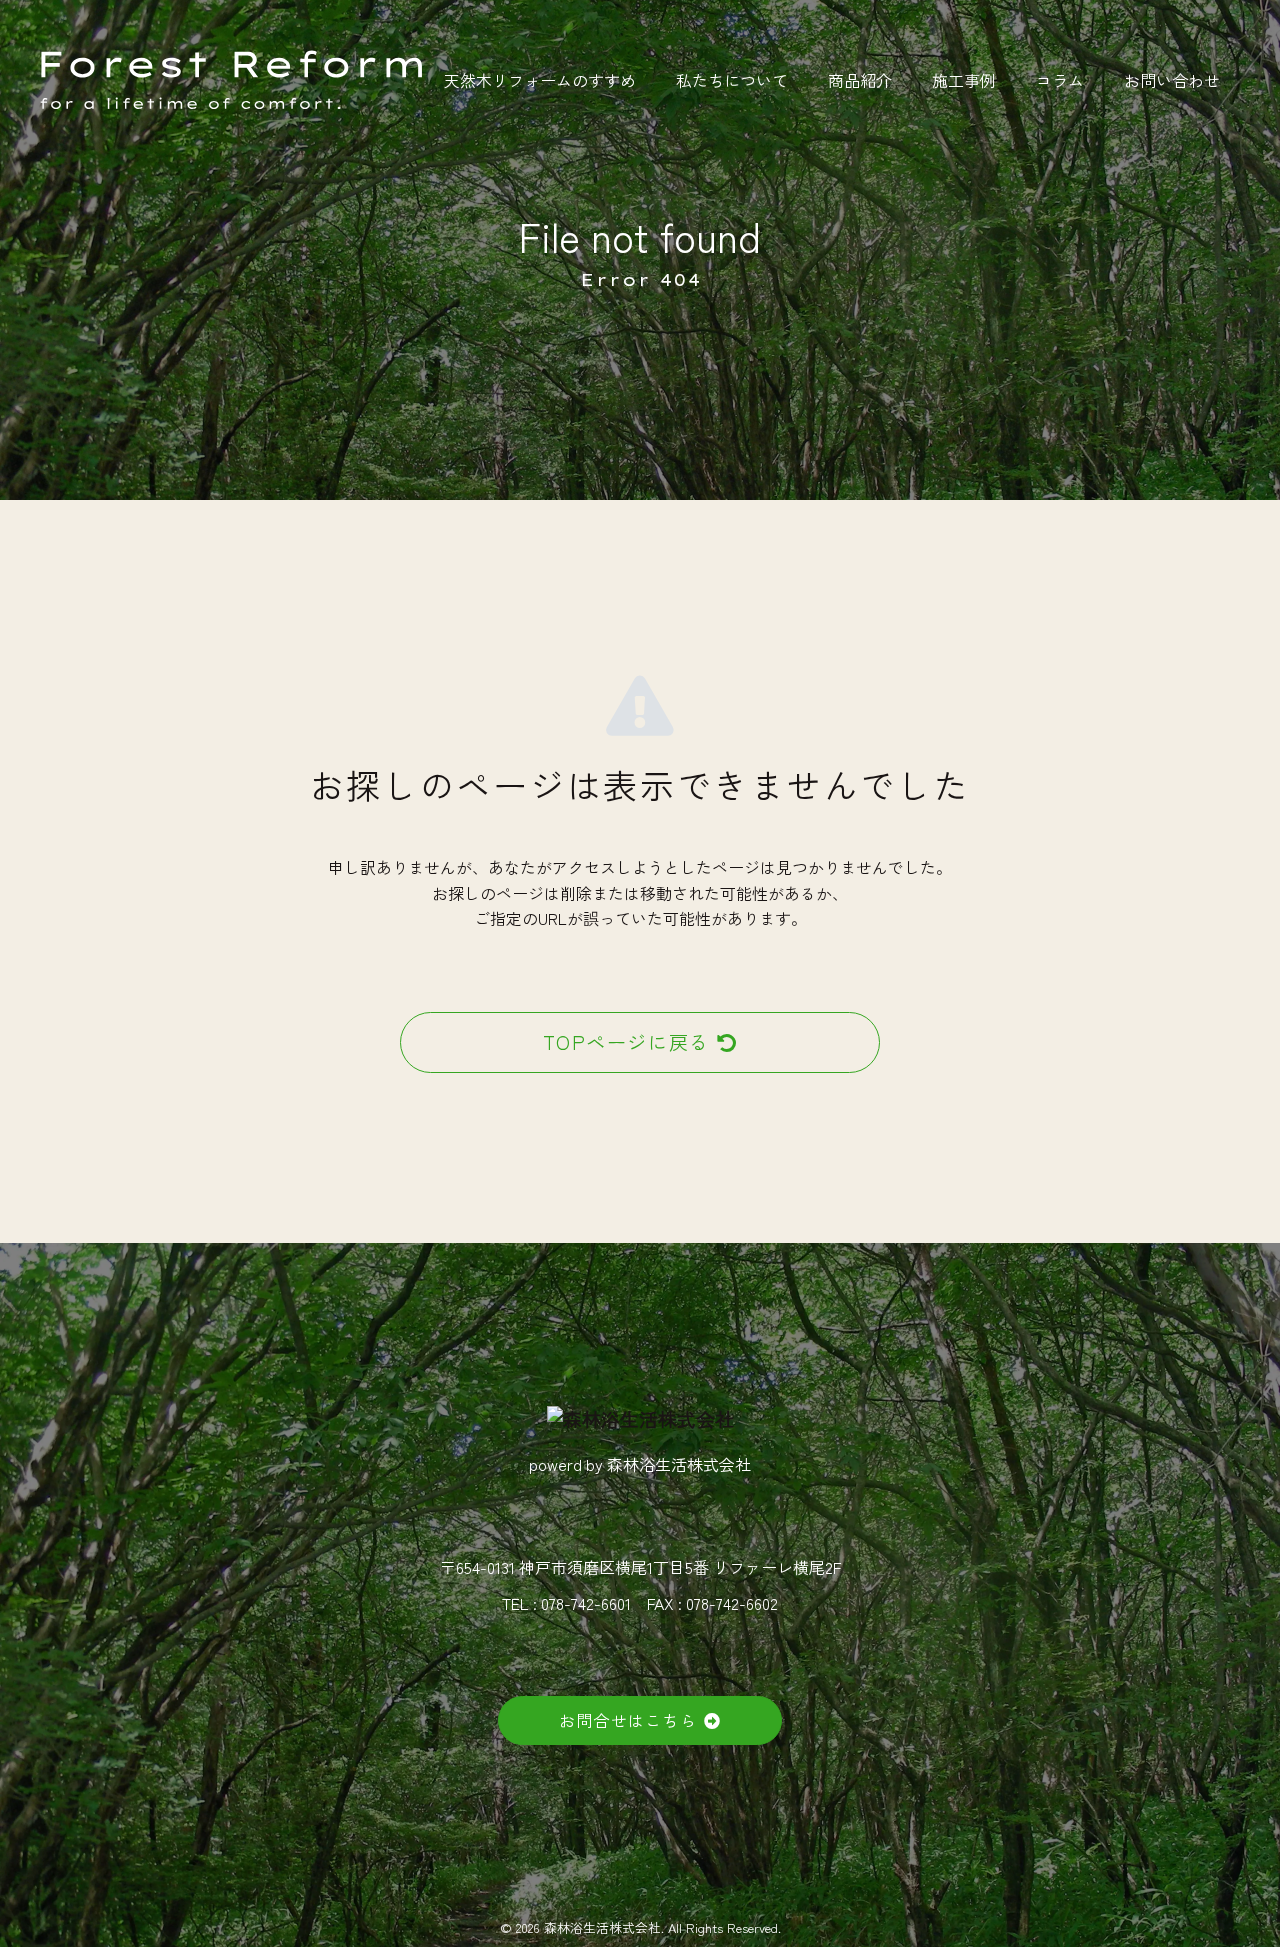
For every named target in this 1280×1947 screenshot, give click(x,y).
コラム (1060, 80)
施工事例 (964, 80)
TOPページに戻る (626, 1042)
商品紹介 (860, 80)
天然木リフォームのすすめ (540, 80)
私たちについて (732, 80)
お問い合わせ (1172, 80)
